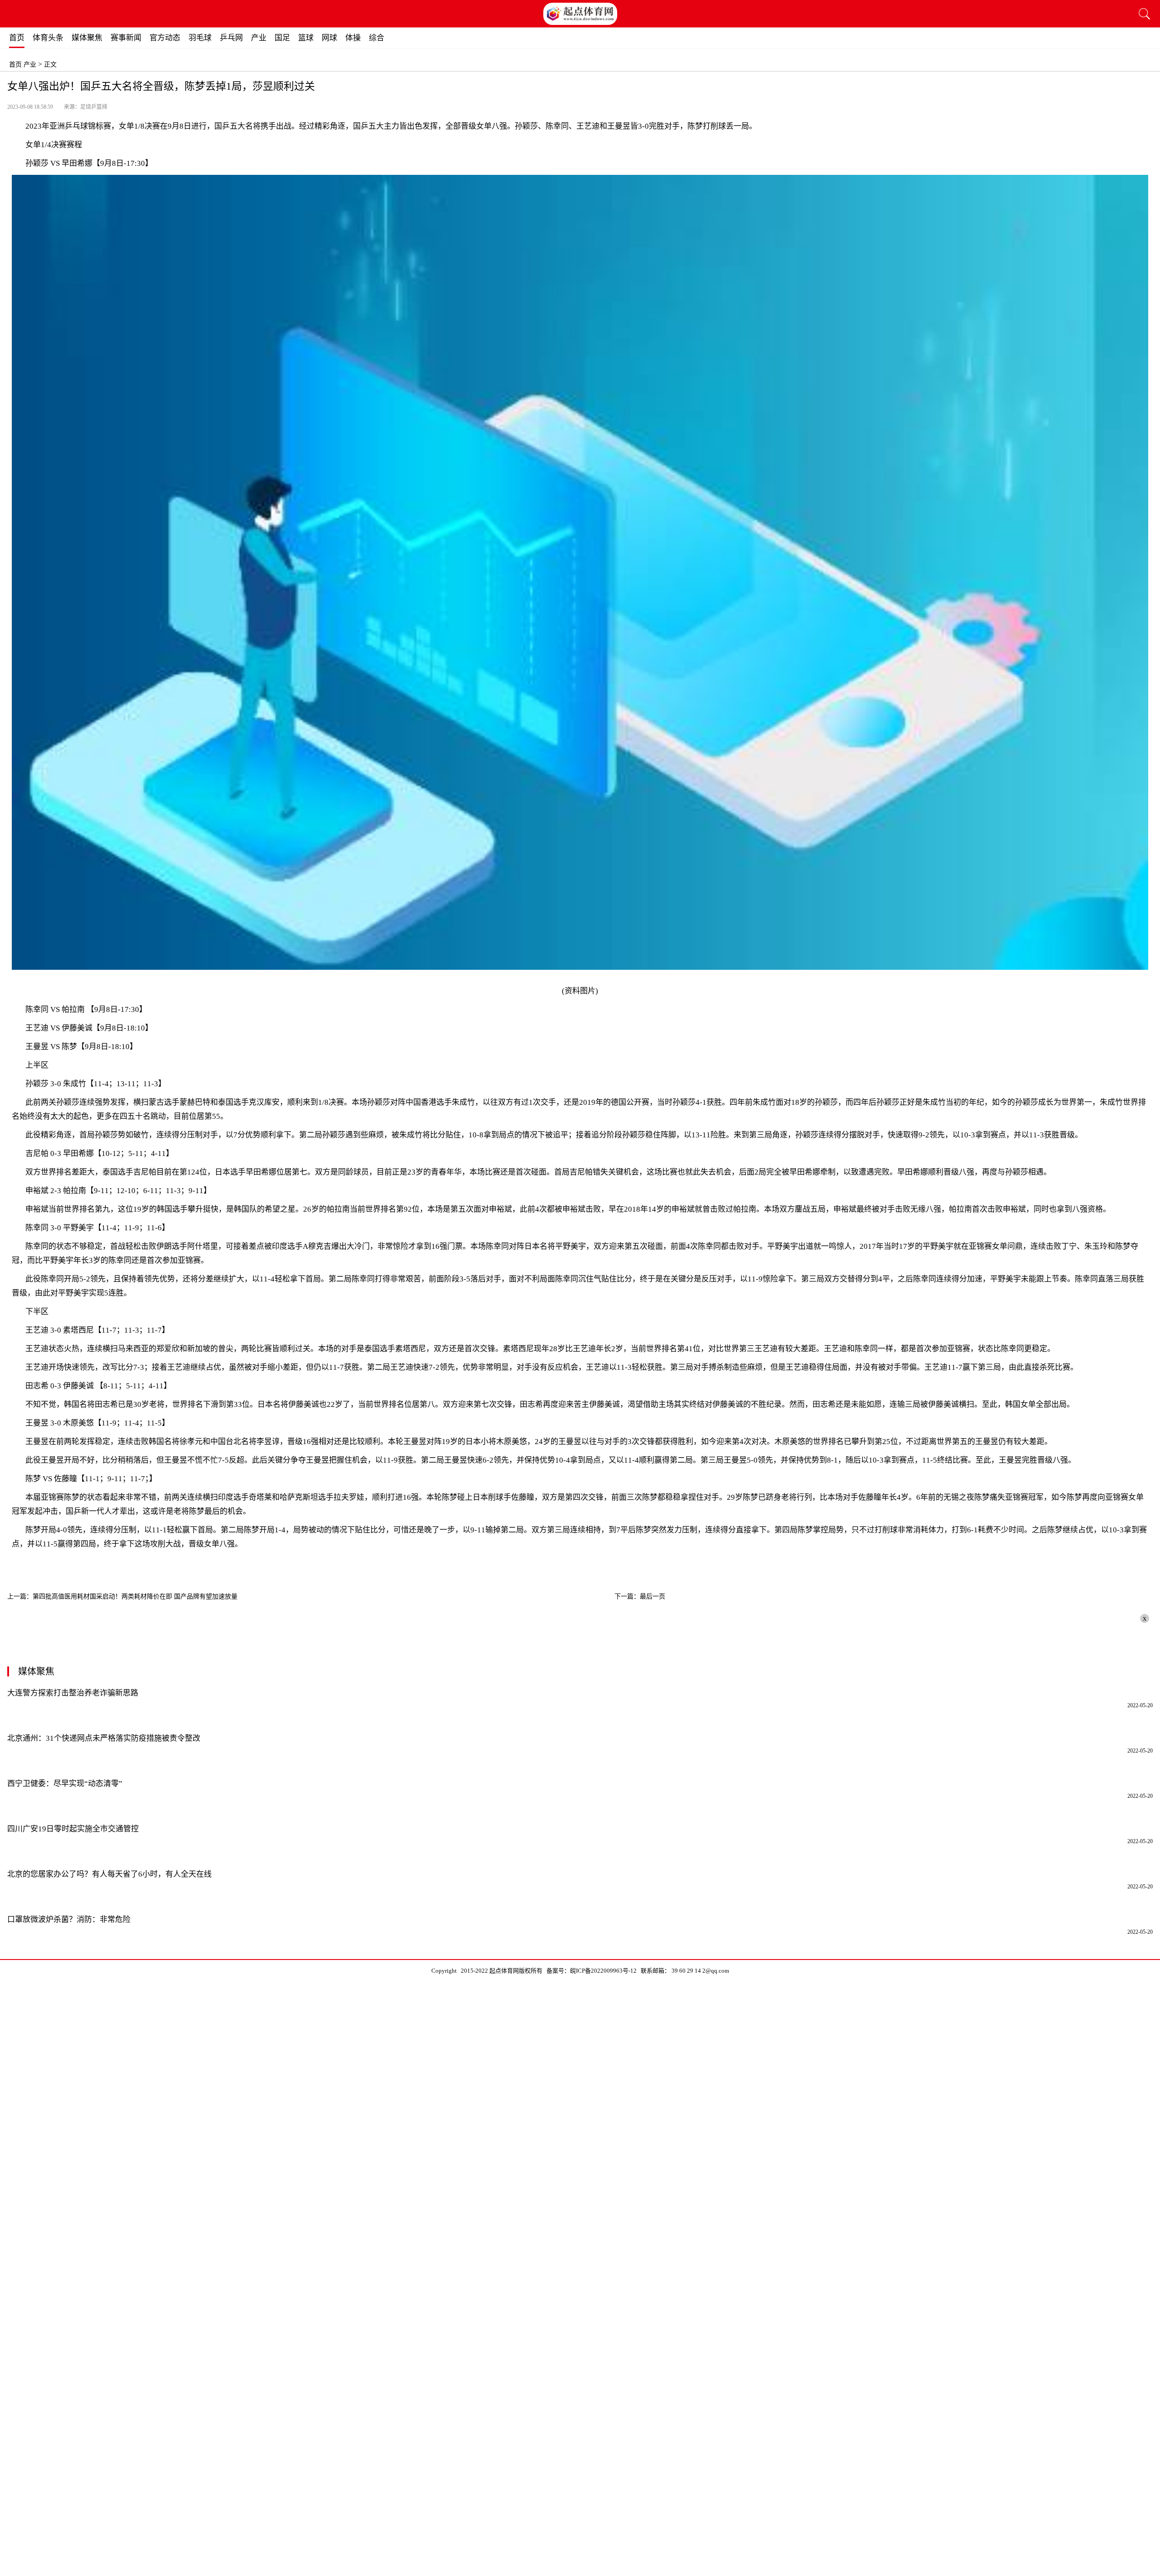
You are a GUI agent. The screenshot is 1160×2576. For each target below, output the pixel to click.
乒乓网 (231, 38)
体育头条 (48, 38)
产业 (259, 38)
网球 (329, 38)
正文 (50, 65)
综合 (377, 38)
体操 (353, 38)
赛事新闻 (126, 38)
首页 (17, 38)
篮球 (306, 38)
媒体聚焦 (87, 38)
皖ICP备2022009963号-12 (603, 1971)
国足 (282, 38)
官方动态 (165, 38)
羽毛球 (200, 38)
